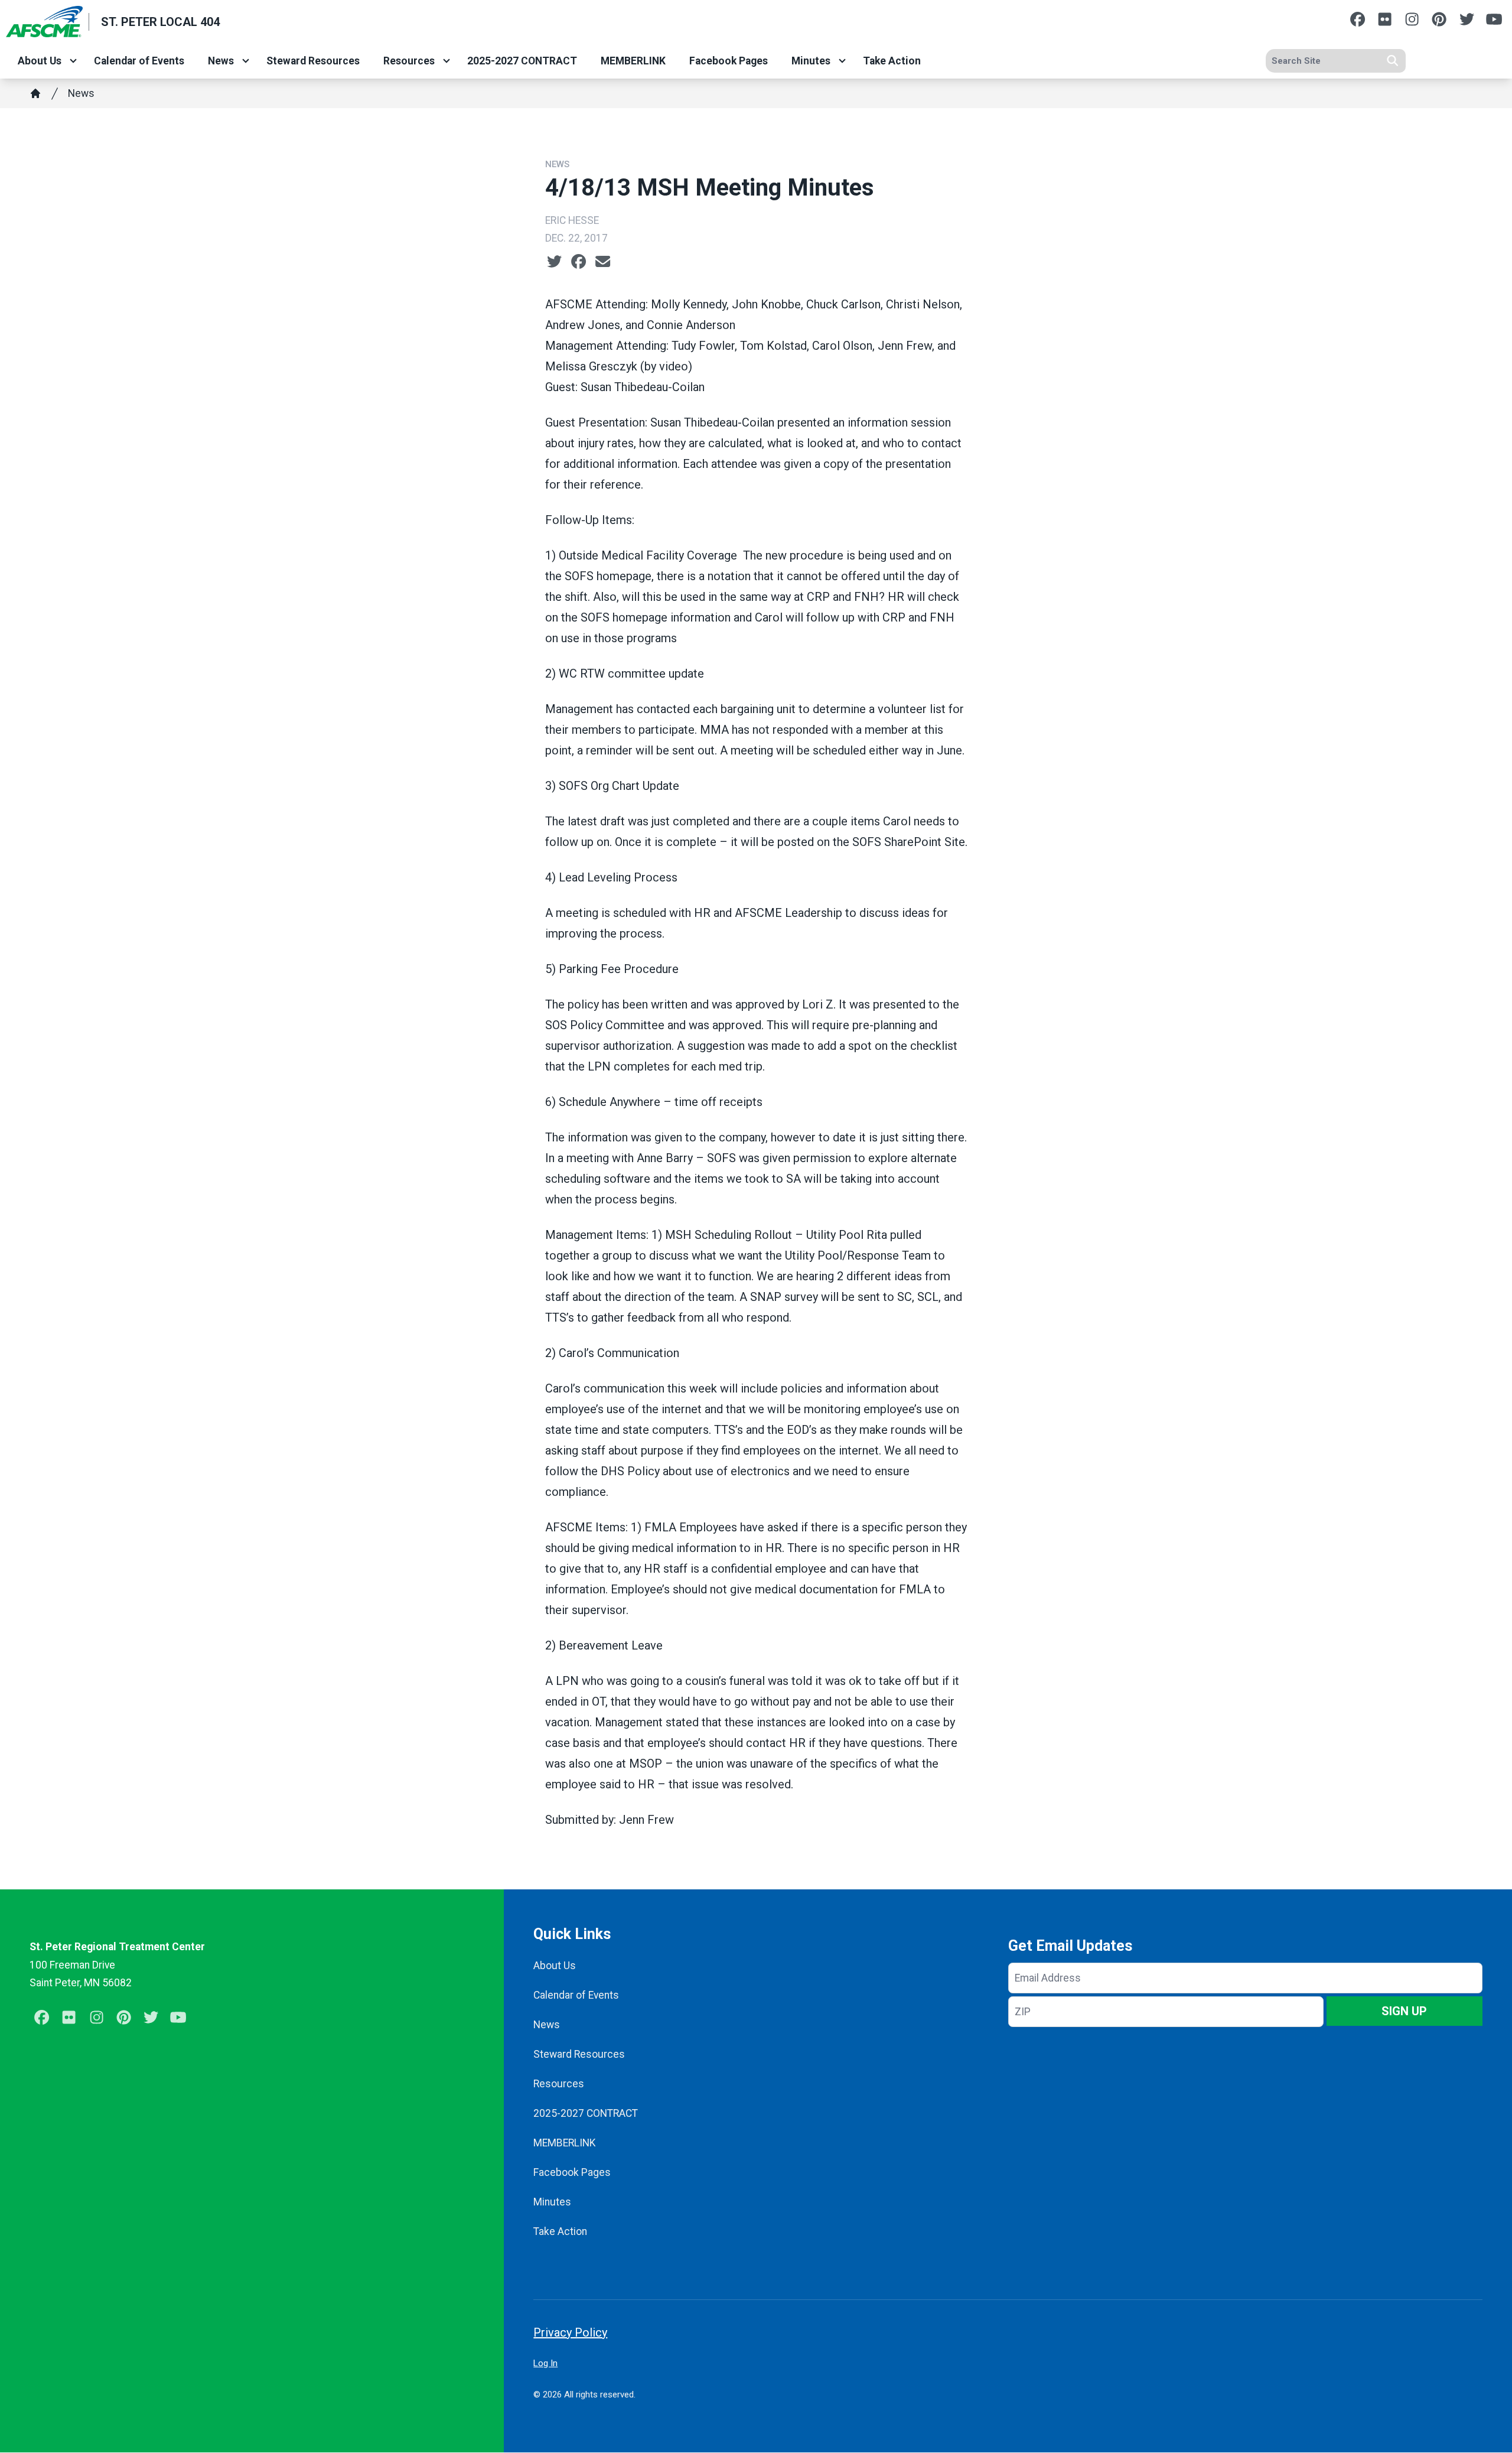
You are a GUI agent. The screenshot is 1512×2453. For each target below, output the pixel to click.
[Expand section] (73, 61)
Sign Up (1404, 2011)
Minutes (811, 61)
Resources (409, 61)
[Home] (35, 93)
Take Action (892, 61)
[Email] (603, 262)
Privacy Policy (570, 2332)
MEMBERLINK (633, 61)
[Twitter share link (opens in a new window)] (554, 262)
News (221, 61)
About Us (40, 61)
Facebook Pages (729, 61)
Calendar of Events (139, 61)
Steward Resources (313, 61)
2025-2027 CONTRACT (522, 61)
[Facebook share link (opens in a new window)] (579, 262)
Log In (545, 2363)
